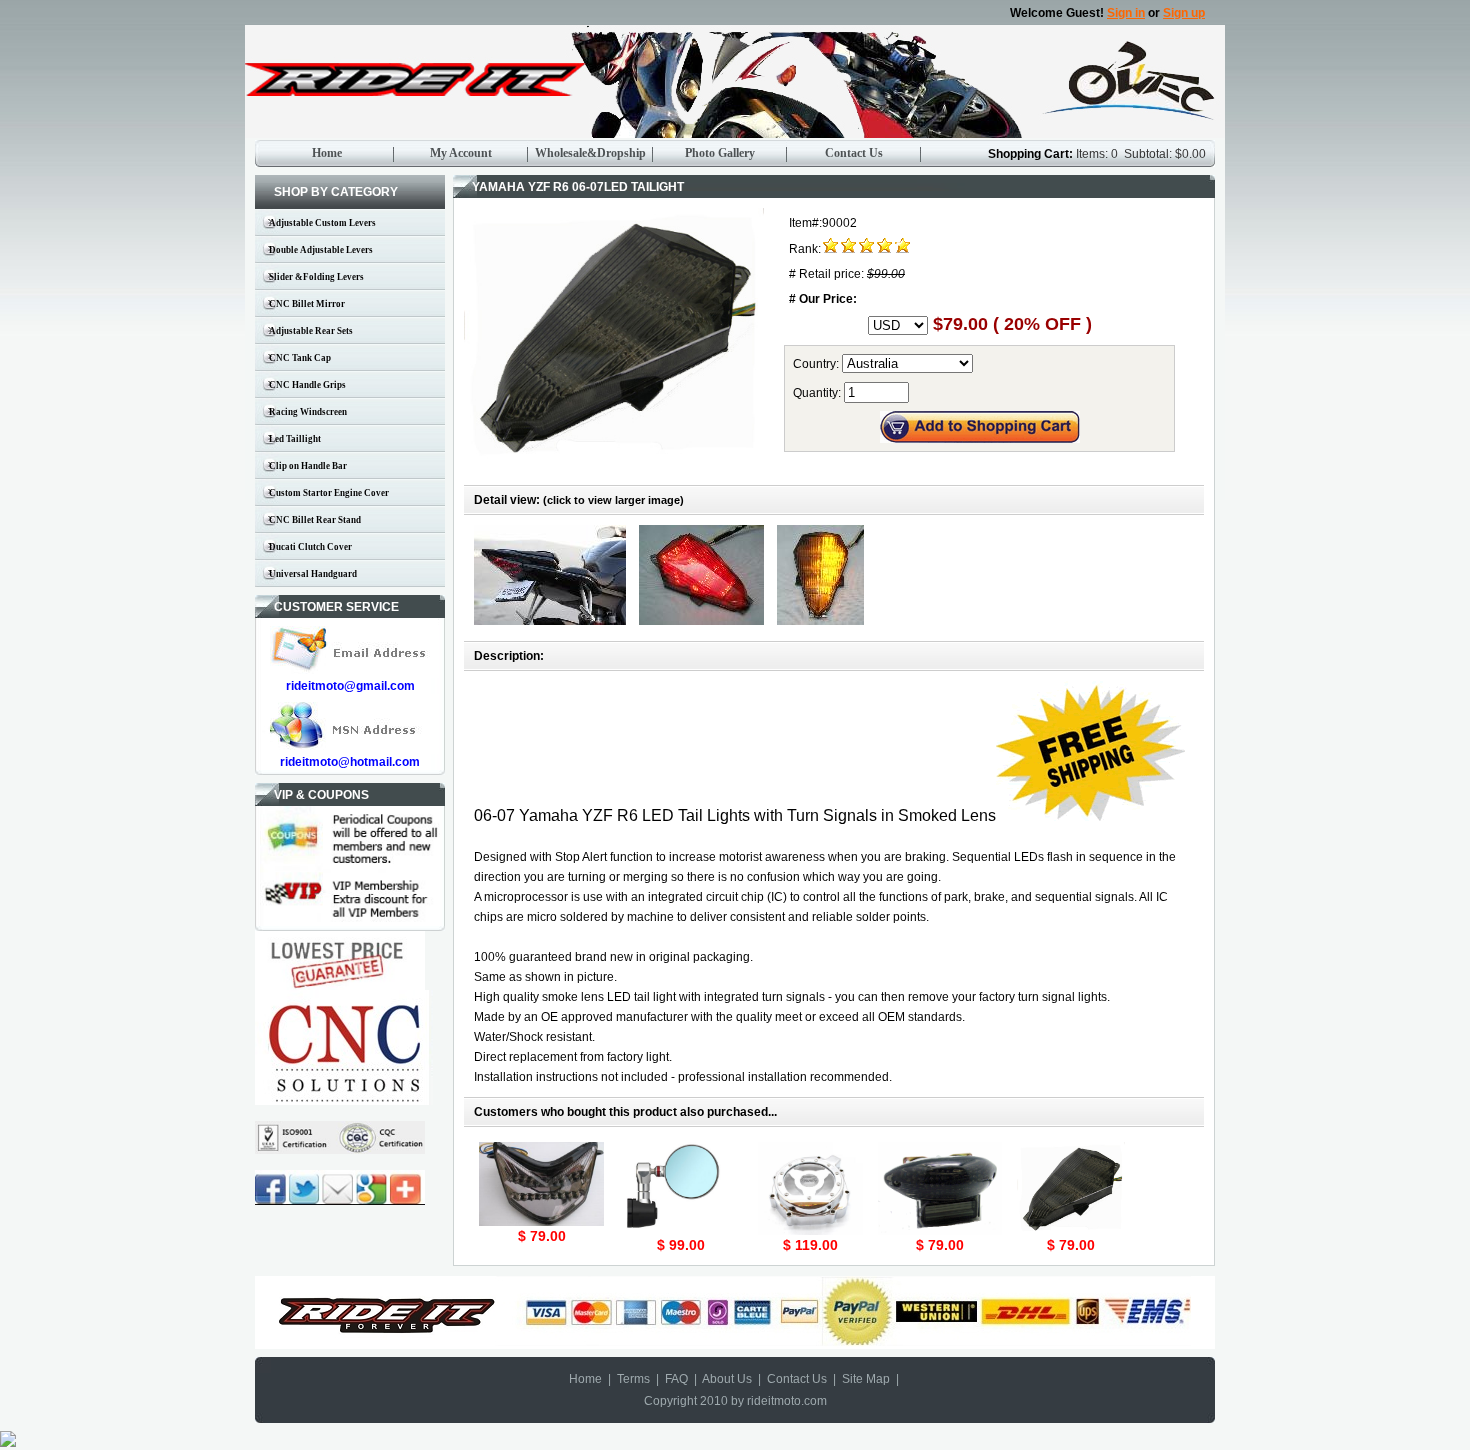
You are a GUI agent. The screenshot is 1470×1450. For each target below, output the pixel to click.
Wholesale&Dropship (590, 153)
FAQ (676, 1379)
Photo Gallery (720, 153)
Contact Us (854, 153)
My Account (461, 153)
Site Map (866, 1379)
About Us (727, 1379)
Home (327, 153)
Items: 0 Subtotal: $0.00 (1141, 154)
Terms (633, 1379)
